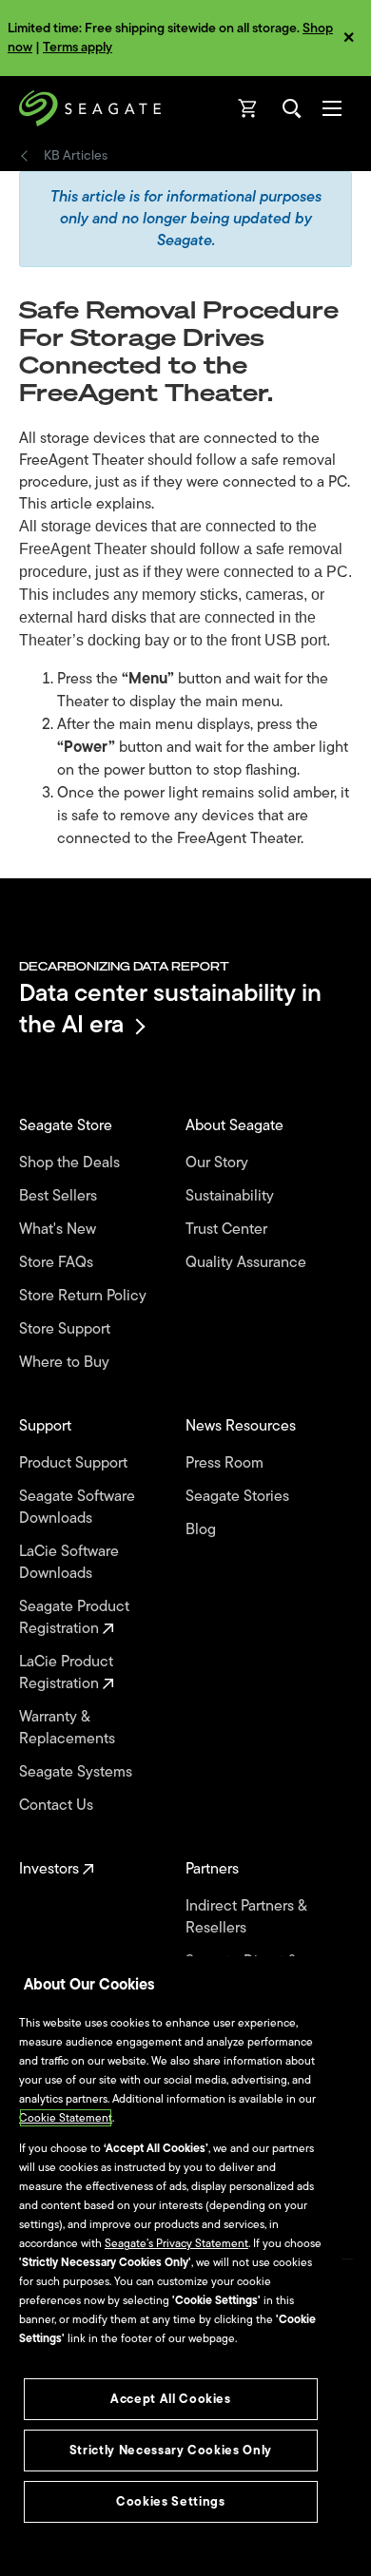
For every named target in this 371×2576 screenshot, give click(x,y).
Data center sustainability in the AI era (170, 1008)
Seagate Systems (78, 1772)
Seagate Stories (239, 1497)
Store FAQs (58, 1263)
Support (47, 1426)
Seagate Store (68, 1126)
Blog (203, 1530)
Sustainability (232, 1196)
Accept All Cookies (171, 2399)
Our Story (219, 1163)
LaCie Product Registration (66, 1673)
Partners (214, 1869)
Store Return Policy (85, 1296)
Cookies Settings (171, 2501)
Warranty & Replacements (69, 1728)
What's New (59, 1230)
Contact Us (58, 1806)
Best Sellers (60, 1196)
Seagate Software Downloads (77, 1508)
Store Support (67, 1329)
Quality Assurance (248, 1263)
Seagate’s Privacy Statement (176, 2243)
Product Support (75, 1463)
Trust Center (228, 1230)
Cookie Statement (66, 2118)
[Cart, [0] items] (248, 108)
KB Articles (76, 156)
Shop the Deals (73, 1163)
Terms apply (78, 47)
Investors (51, 1869)
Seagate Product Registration (74, 1618)
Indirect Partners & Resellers (246, 1917)
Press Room (226, 1463)
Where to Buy (66, 1363)
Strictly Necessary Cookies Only (171, 2450)
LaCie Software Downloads (69, 1563)
